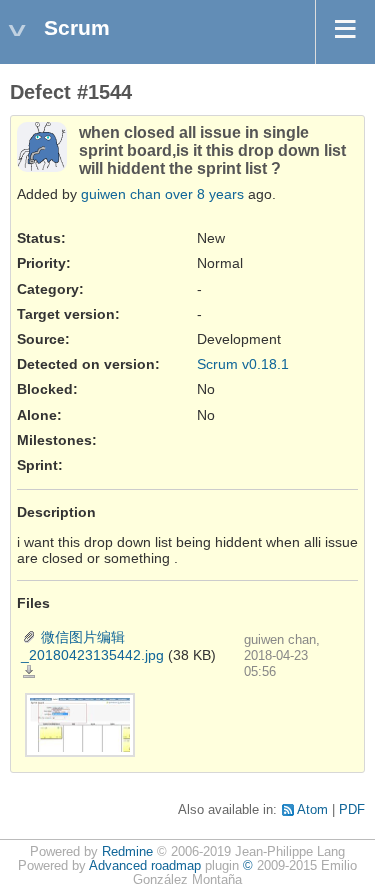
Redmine (127, 852)
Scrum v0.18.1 (243, 364)
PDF (352, 810)
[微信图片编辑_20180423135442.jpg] (80, 724)
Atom (312, 810)
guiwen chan (121, 194)
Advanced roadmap (145, 866)
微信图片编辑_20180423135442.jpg (29, 672)
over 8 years (204, 194)
